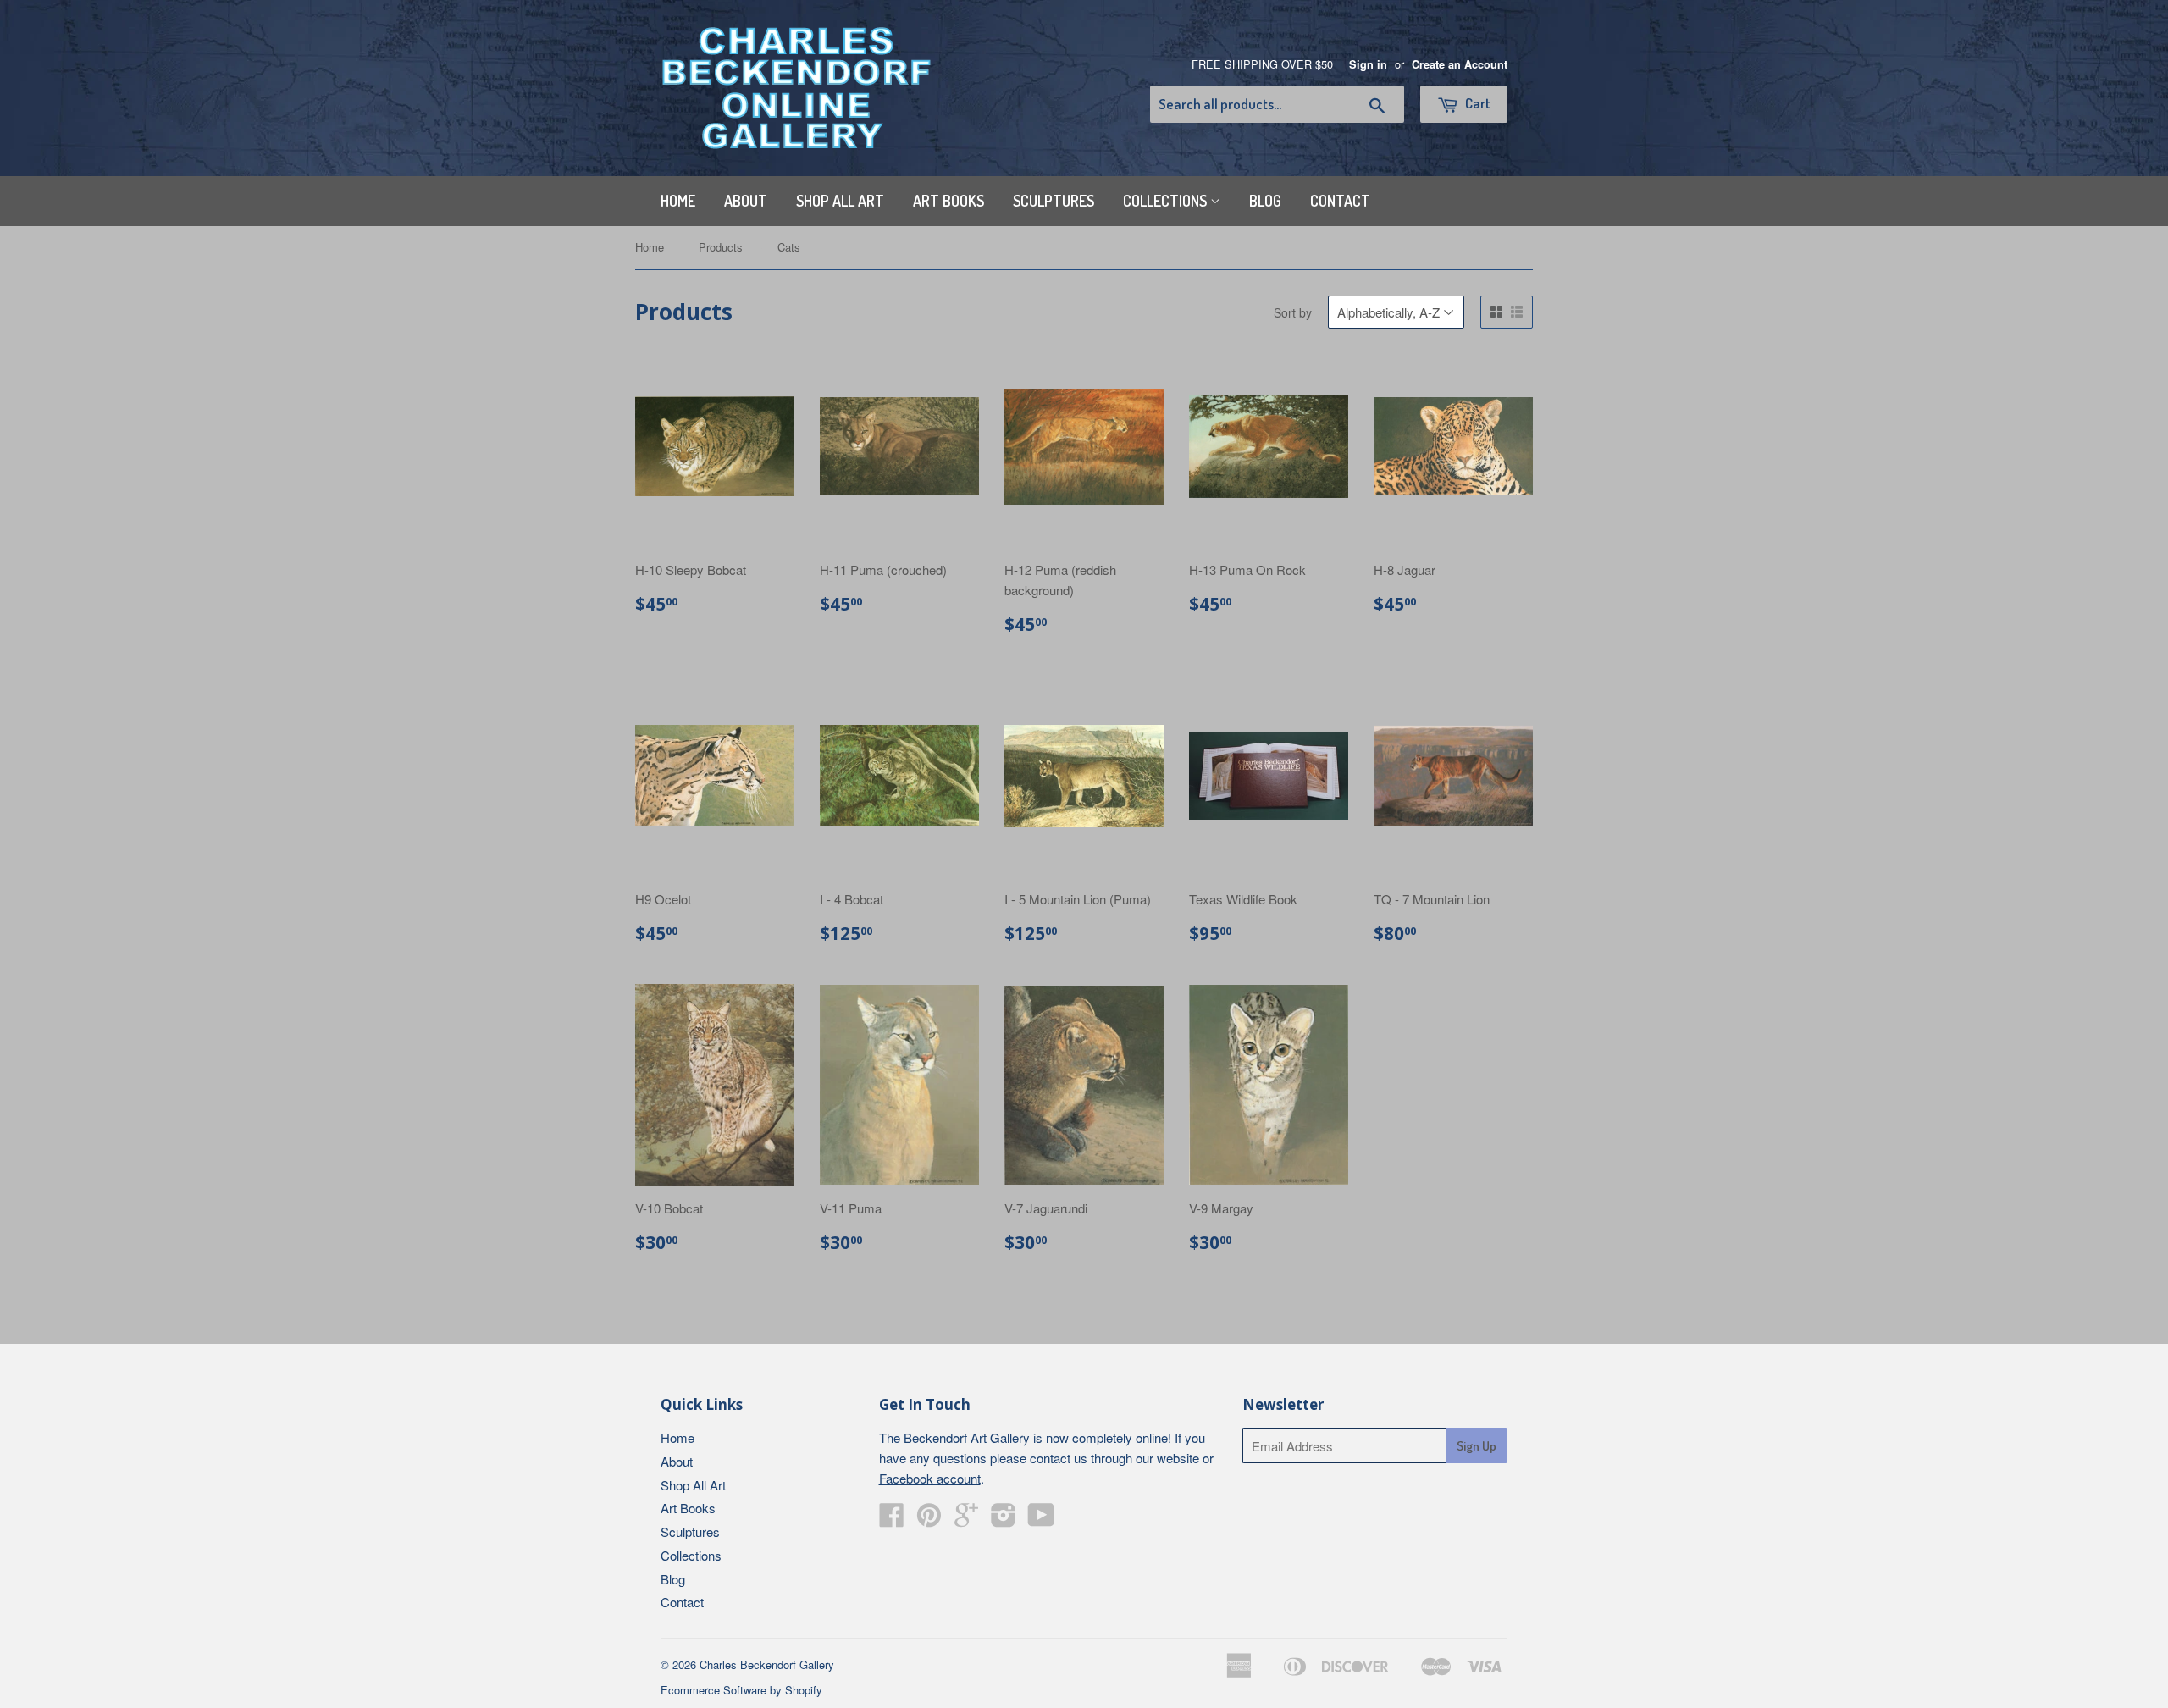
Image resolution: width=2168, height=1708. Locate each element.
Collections (1167, 201)
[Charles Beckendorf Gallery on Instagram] (1004, 1520)
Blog (1265, 201)
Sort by (1293, 312)
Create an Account (1460, 64)
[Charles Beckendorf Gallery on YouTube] (1041, 1520)
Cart (1477, 103)
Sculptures (1054, 201)
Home (678, 201)
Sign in (1368, 64)
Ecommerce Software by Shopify (741, 1690)
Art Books (948, 201)
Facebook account (930, 1478)
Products (721, 247)
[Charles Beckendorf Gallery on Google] (966, 1520)
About (746, 201)
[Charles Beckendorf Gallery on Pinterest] (929, 1520)
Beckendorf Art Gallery (967, 1437)
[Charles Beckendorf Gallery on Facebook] (892, 1520)
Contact (1340, 201)
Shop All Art (840, 201)
